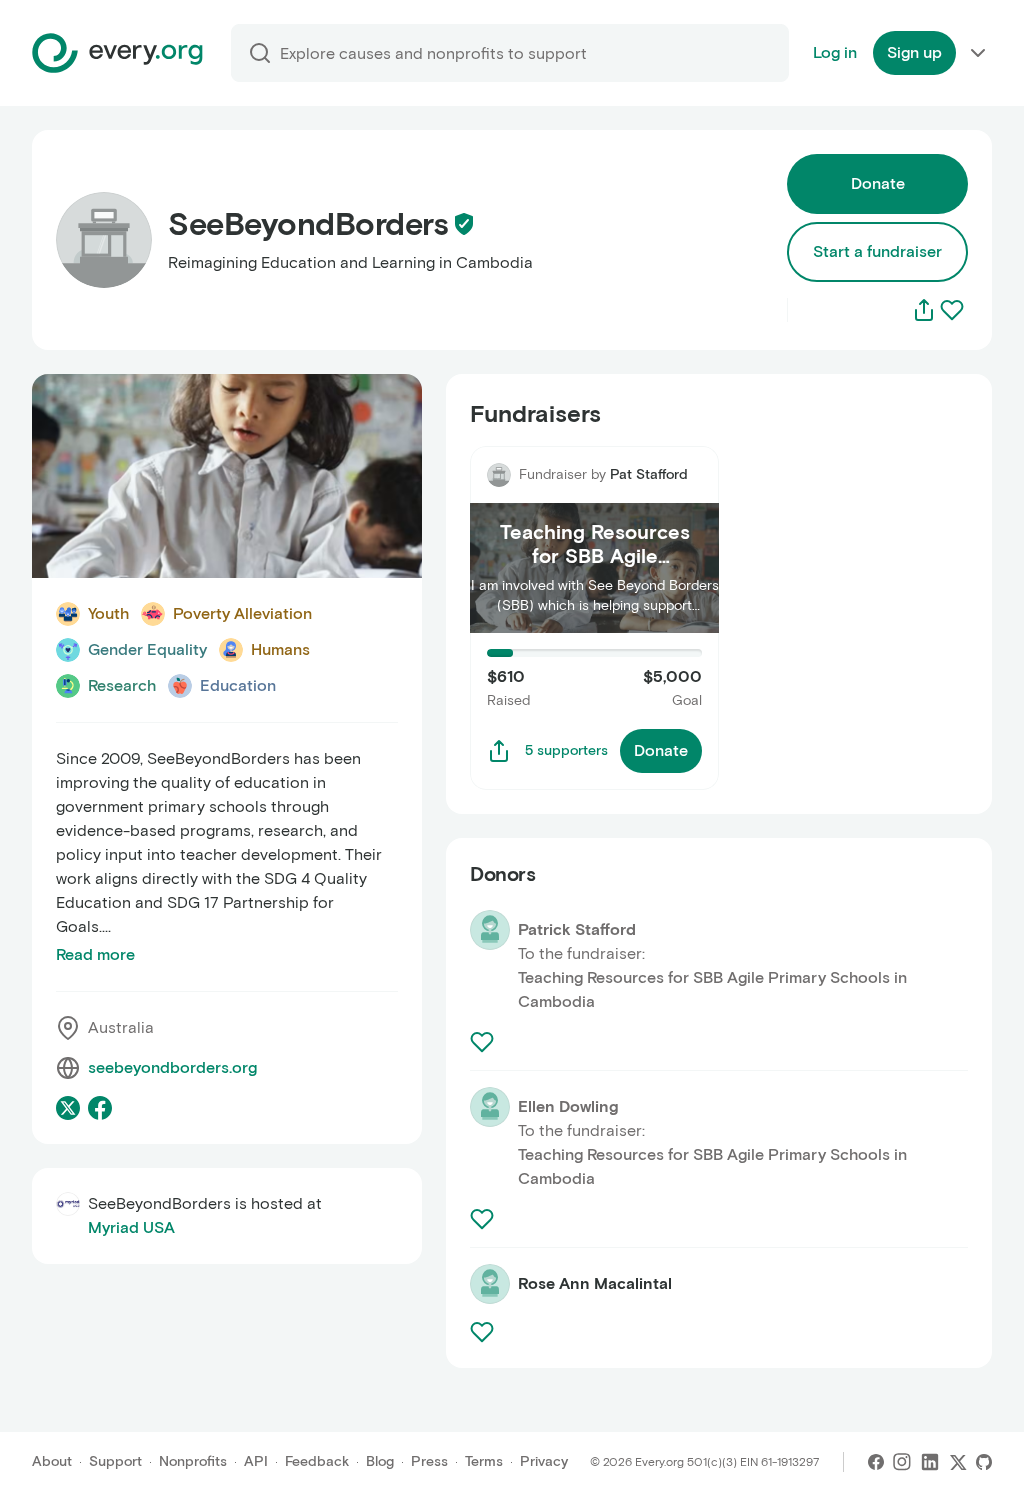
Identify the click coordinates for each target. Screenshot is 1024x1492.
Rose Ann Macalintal (595, 1283)
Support (115, 1461)
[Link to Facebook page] (100, 1108)
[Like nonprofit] (952, 310)
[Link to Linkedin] (930, 1462)
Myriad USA (131, 1227)
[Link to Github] (984, 1462)
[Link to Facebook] (876, 1462)
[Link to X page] (68, 1108)
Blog (380, 1461)
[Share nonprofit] (924, 310)
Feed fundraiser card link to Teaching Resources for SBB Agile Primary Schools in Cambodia (593, 481)
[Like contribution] (484, 1042)
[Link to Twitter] (958, 1462)
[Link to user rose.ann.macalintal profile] (490, 1284)
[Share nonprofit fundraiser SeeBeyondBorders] (499, 751)
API (256, 1461)
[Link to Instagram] (902, 1462)
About (52, 1461)
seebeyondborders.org (172, 1067)
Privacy (544, 1461)
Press (429, 1461)
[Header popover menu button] (978, 53)
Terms (484, 1461)
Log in (835, 52)
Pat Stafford (649, 474)
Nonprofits (193, 1461)
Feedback (317, 1461)
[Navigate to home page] (117, 53)
